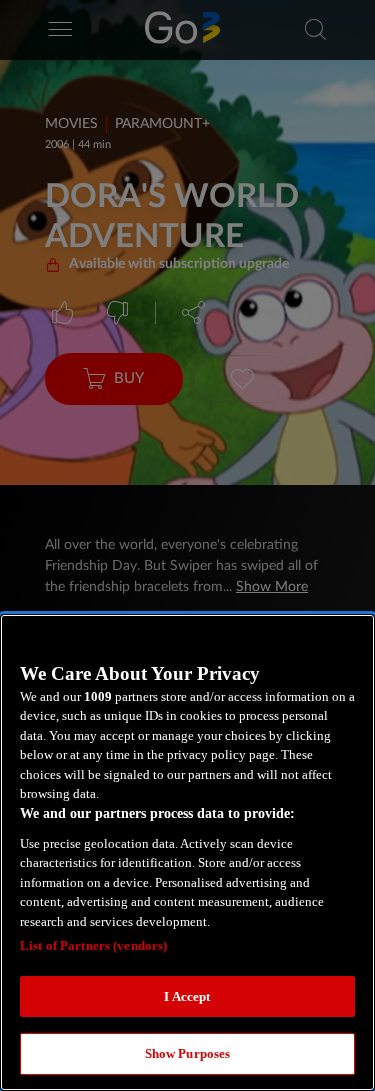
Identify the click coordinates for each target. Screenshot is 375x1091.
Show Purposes (188, 1053)
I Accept (187, 996)
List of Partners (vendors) (93, 945)
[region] (187, 852)
